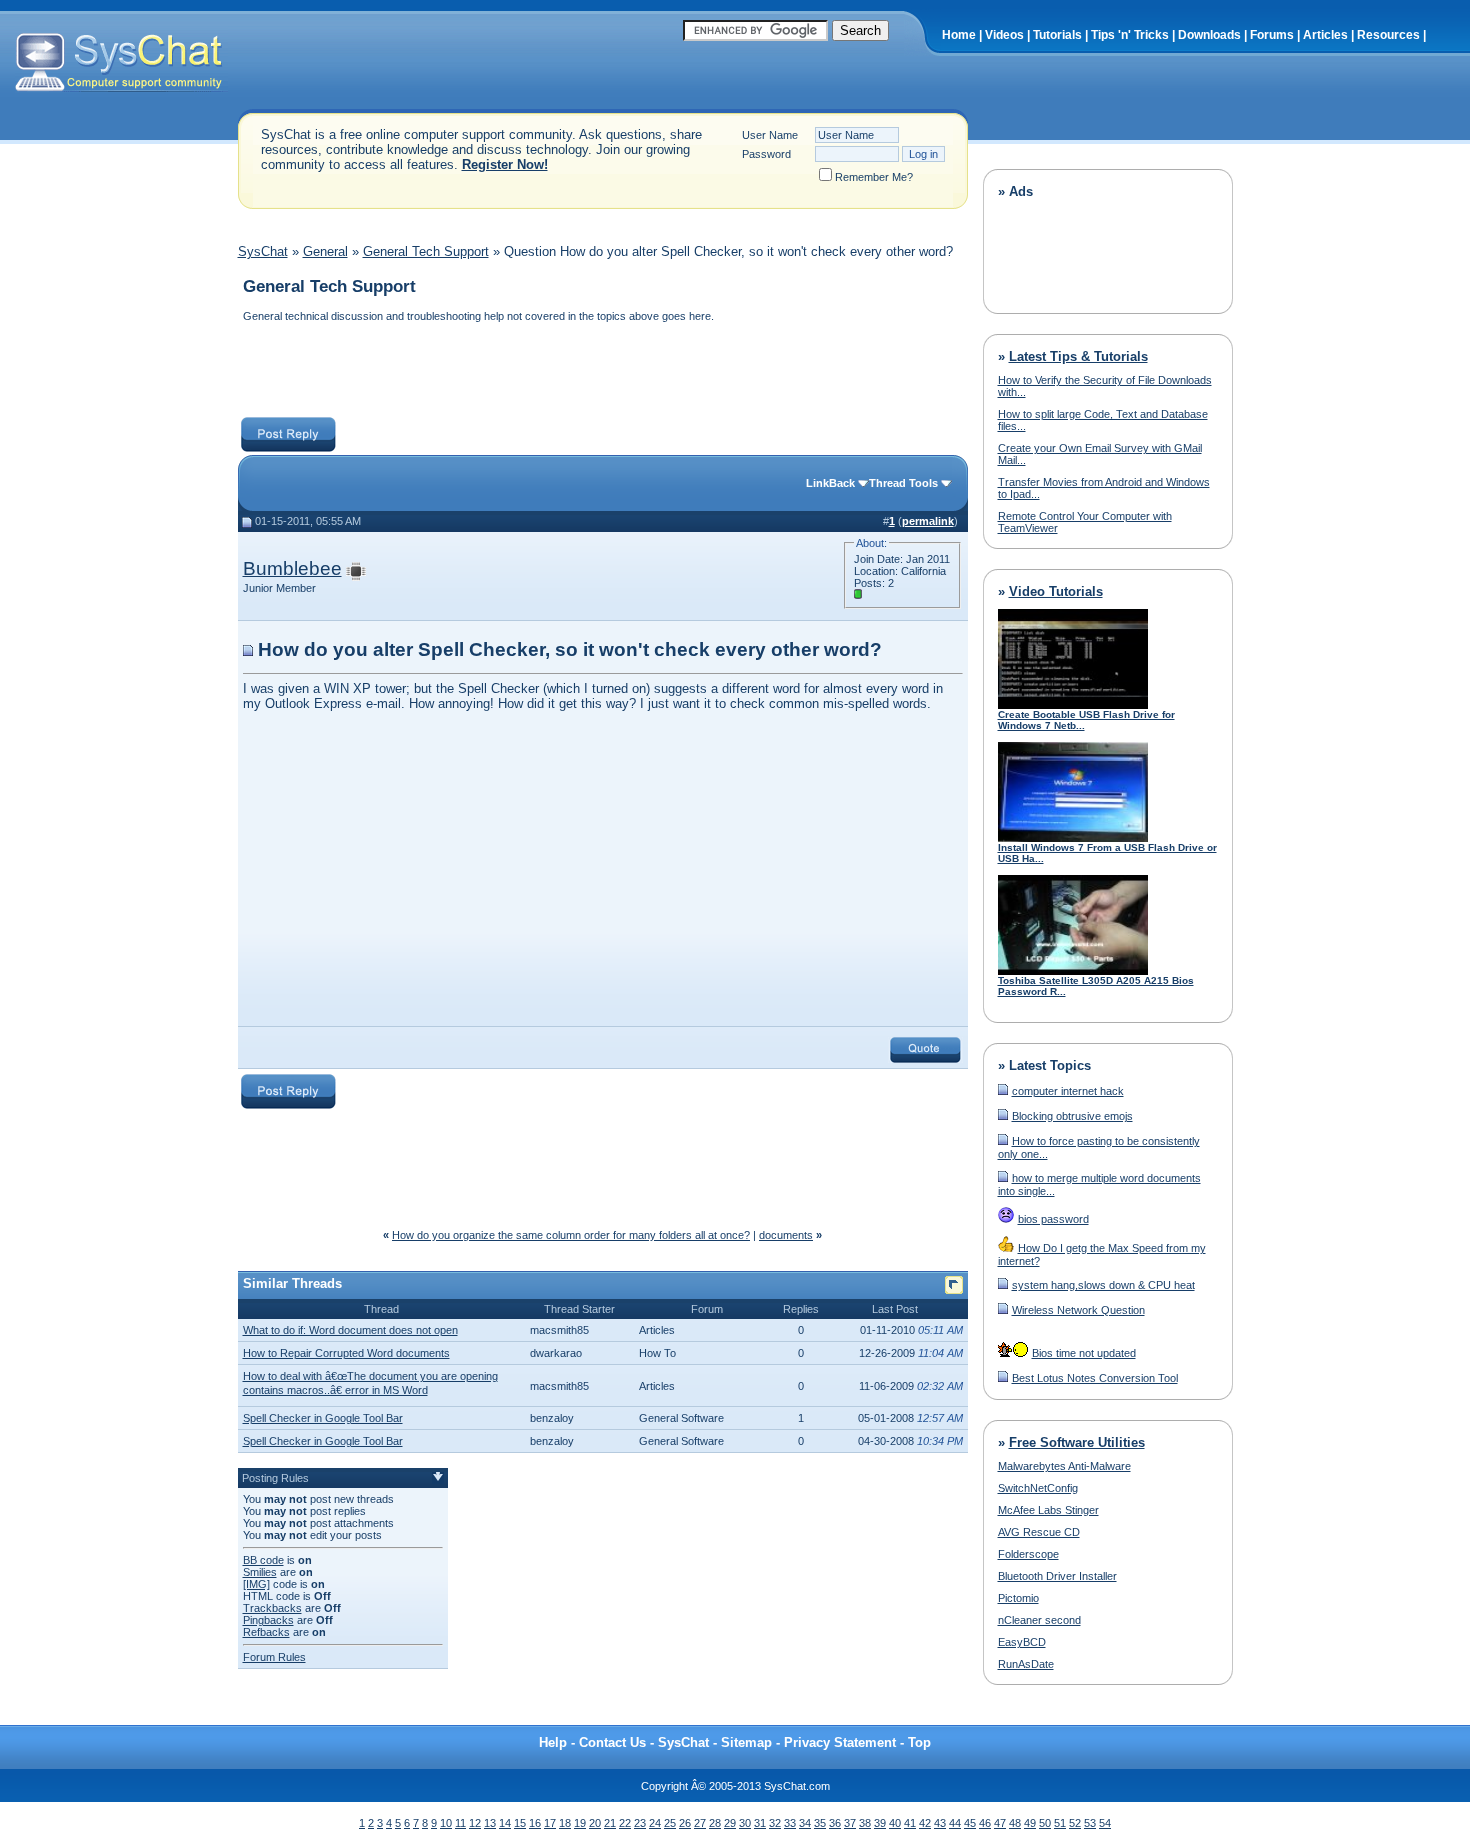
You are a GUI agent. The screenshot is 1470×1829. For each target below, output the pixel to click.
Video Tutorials (1056, 591)
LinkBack (830, 483)
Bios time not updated (1084, 1353)
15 (520, 1823)
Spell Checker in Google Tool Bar (323, 1418)
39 (880, 1823)
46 (985, 1823)
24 (655, 1823)
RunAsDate (1026, 1664)
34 (805, 1823)
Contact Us (612, 1742)
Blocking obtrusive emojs (1072, 1116)
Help (553, 1742)
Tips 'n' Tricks (1130, 35)
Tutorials (1057, 35)
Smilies (260, 1572)
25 (670, 1823)
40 (895, 1823)
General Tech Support (426, 251)
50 (1045, 1823)
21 (610, 1823)
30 (745, 1823)
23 (640, 1823)
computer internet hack (1068, 1091)
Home (959, 35)
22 (625, 1823)
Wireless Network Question (1078, 1310)
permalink (928, 521)
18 (565, 1823)
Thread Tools (903, 483)
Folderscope (1028, 1554)
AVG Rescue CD (1039, 1532)
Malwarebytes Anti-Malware (1064, 1466)
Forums (1272, 35)
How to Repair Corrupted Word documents (346, 1353)
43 (940, 1823)
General (325, 251)
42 (925, 1823)
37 (850, 1823)
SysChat (263, 251)
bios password (1053, 1219)
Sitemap (746, 1742)
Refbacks (266, 1632)
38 (865, 1823)
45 (970, 1823)
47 (1000, 1823)
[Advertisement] (602, 372)
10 (446, 1823)
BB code (263, 1560)
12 (475, 1823)
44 (955, 1823)
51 (1060, 1823)
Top (919, 1742)
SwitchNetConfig (1038, 1488)
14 (505, 1823)
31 (760, 1823)
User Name (770, 135)
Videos (1004, 35)
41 (910, 1823)
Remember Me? (874, 177)
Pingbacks (268, 1620)
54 (1105, 1823)
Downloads (1209, 35)
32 (775, 1823)
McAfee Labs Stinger (1048, 1510)
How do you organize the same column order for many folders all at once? (571, 1235)
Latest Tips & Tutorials (1078, 356)
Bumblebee (292, 568)
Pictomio (1018, 1598)
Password (766, 154)
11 (460, 1823)
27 (700, 1823)
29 (730, 1823)
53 (1090, 1823)
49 (1030, 1823)
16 (535, 1823)
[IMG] (256, 1584)
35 (820, 1823)
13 (490, 1823)
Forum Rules (274, 1657)
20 (595, 1823)
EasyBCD (1022, 1642)
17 (550, 1823)
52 (1075, 1823)
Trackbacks (272, 1608)
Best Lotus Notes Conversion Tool (1095, 1378)
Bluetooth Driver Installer (1057, 1576)
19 (580, 1823)
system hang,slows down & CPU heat (1103, 1285)
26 (685, 1823)
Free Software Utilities (1077, 1442)
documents (786, 1235)
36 (835, 1823)
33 (790, 1823)
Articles (1325, 35)
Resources (1388, 35)
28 (715, 1823)
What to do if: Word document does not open (350, 1330)
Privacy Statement (840, 1742)
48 (1015, 1823)
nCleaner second (1039, 1620)
